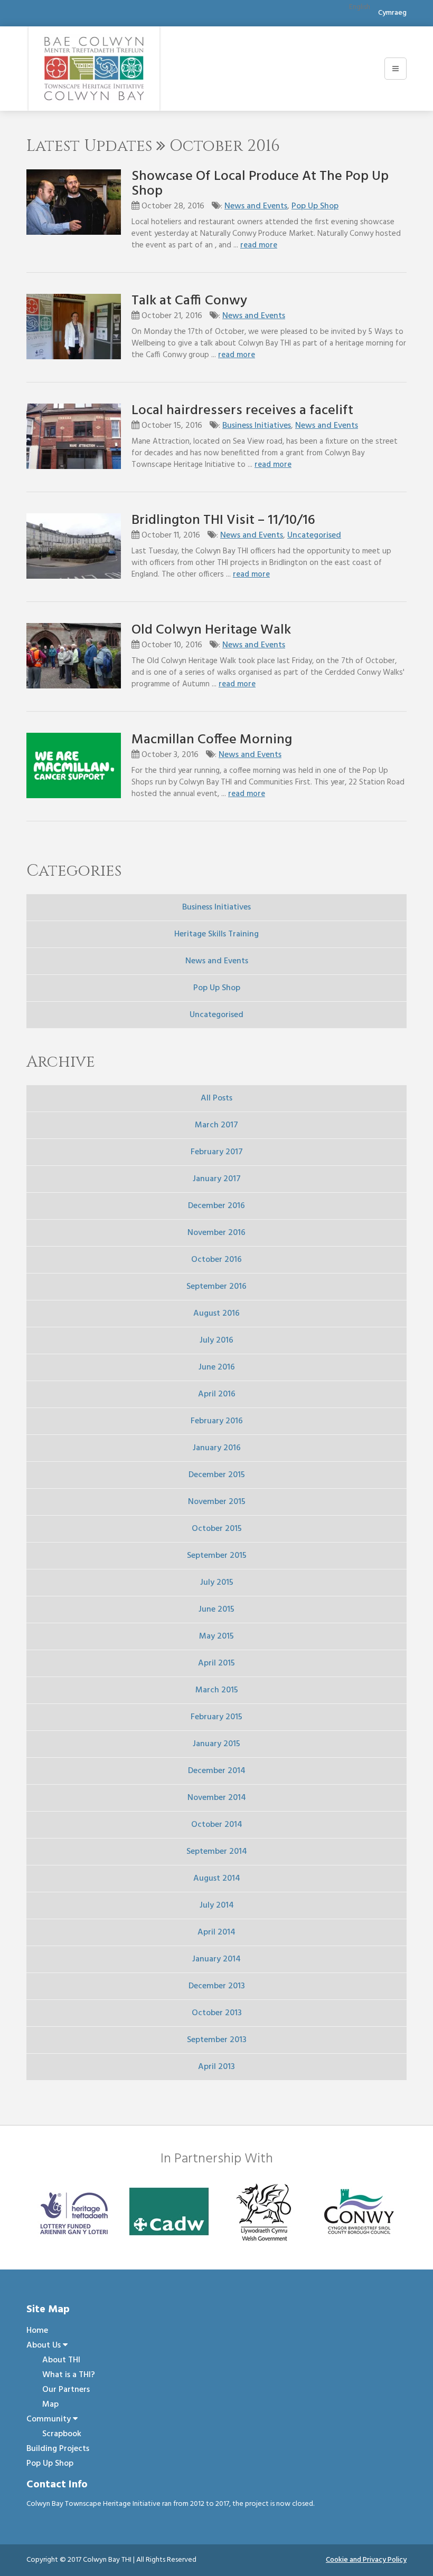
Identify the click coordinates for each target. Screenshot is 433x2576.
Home (37, 2331)
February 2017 (217, 1152)
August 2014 (217, 1879)
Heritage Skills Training (216, 934)
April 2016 (217, 1394)
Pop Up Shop (315, 206)
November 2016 (216, 1233)
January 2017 (217, 1179)
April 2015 (216, 1663)
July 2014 (217, 1905)
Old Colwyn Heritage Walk (211, 630)
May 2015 (216, 1636)
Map (50, 2405)
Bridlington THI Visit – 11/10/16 (223, 520)
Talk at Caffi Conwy (189, 301)
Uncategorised (314, 535)
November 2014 (217, 1798)
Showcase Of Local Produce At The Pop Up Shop (260, 184)
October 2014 (217, 1825)
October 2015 (217, 1529)
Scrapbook (62, 2434)
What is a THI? (69, 2375)
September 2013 (217, 2040)
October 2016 (216, 1260)
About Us (45, 2345)
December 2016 (216, 1206)
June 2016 (217, 1367)
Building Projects (58, 2449)
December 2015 (217, 1475)
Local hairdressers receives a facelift (242, 411)
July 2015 (217, 1583)
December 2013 (217, 1986)
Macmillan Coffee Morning (212, 740)
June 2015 (216, 1610)
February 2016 (217, 1421)
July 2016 (216, 1340)
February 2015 (216, 1717)
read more (259, 245)
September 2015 (217, 1556)
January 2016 (217, 1448)
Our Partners (66, 2390)
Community (50, 2419)
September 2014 (217, 1852)
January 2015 (216, 1744)
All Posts (216, 1098)
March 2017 (216, 1125)
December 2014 (217, 1771)
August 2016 (216, 1314)
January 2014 (216, 1959)
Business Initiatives (257, 426)
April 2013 (216, 2067)
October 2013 (217, 2013)
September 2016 (216, 1287)
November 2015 (217, 1502)
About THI (61, 2360)
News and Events (256, 206)
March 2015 (217, 1690)
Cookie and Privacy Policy (366, 2560)
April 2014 (216, 1932)
